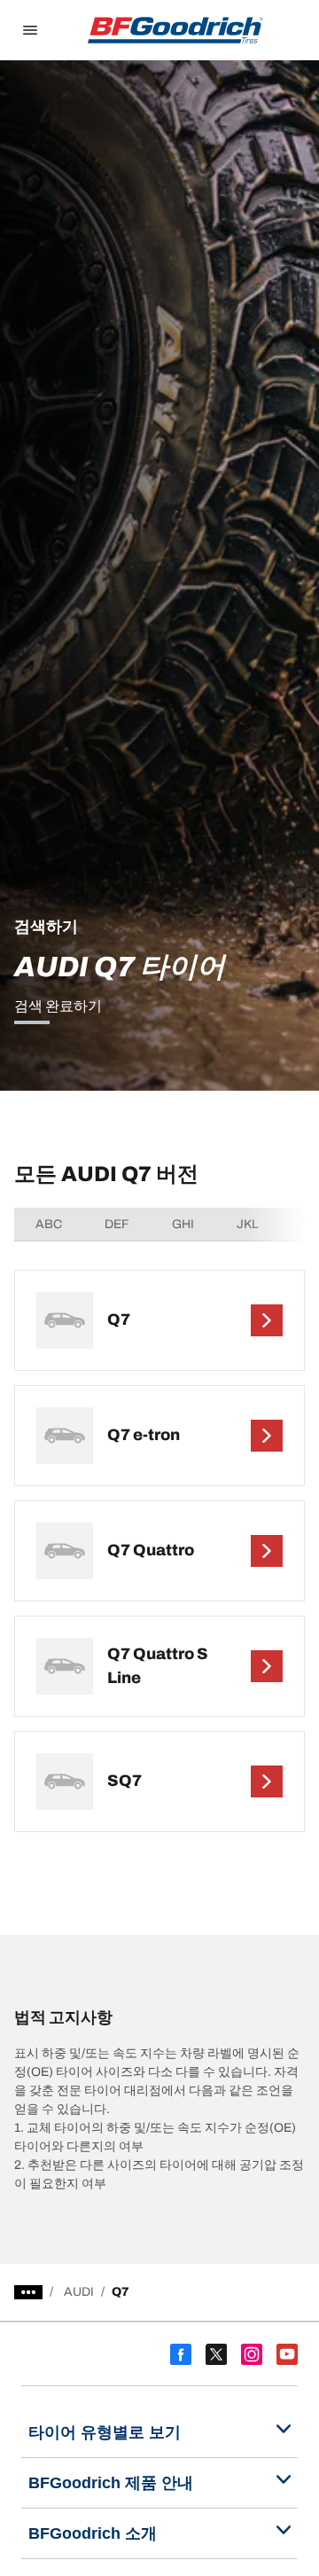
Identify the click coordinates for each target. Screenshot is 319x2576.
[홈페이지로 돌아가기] (175, 30)
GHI (183, 1224)
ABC (49, 1224)
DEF (117, 1224)
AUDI (79, 2292)
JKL (248, 1224)
